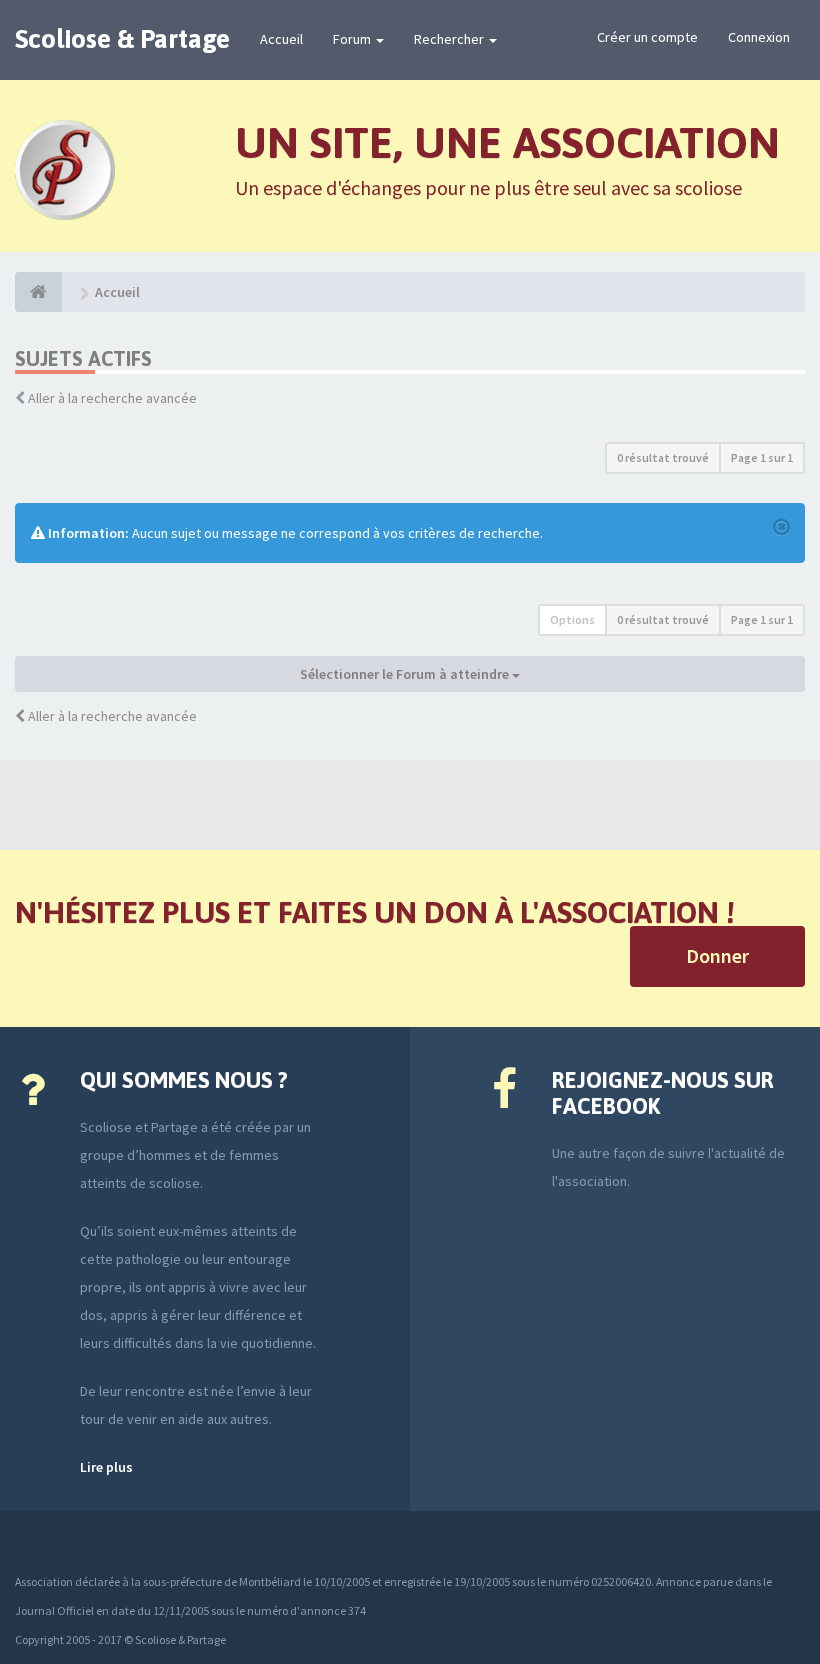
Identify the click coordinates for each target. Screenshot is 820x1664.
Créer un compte (647, 37)
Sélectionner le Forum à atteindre (406, 674)
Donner (717, 955)
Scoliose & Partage (122, 39)
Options (572, 619)
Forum (353, 39)
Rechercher (450, 39)
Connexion (759, 37)
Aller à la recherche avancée (112, 398)
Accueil (281, 39)
